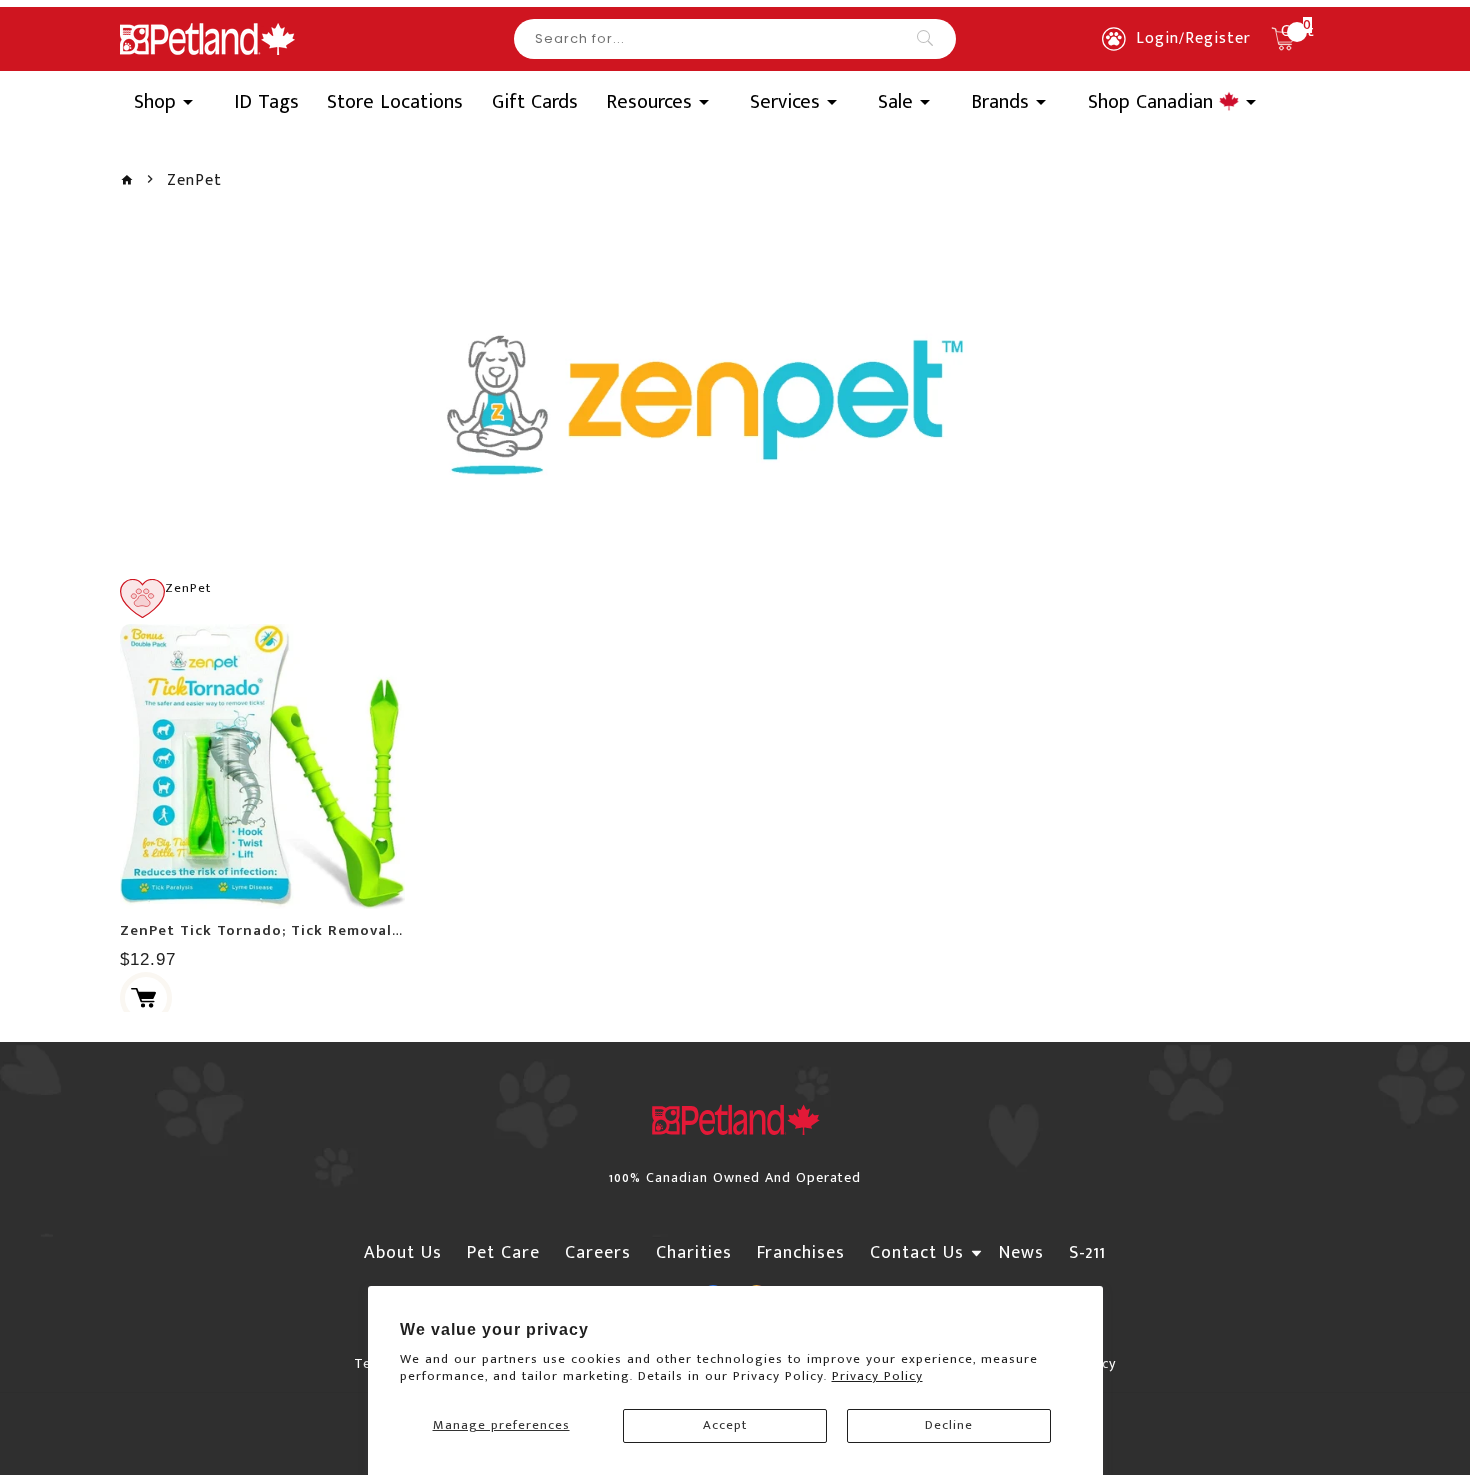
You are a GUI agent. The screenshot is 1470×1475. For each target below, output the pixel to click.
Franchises (801, 1253)
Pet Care (503, 1253)
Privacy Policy (877, 1376)
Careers (598, 1253)
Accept (725, 1425)
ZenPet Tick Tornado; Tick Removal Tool (275, 930)
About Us (403, 1253)
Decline (949, 1425)
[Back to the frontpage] (127, 180)
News (1021, 1253)
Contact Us (917, 1253)
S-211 (1087, 1253)
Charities (694, 1253)
